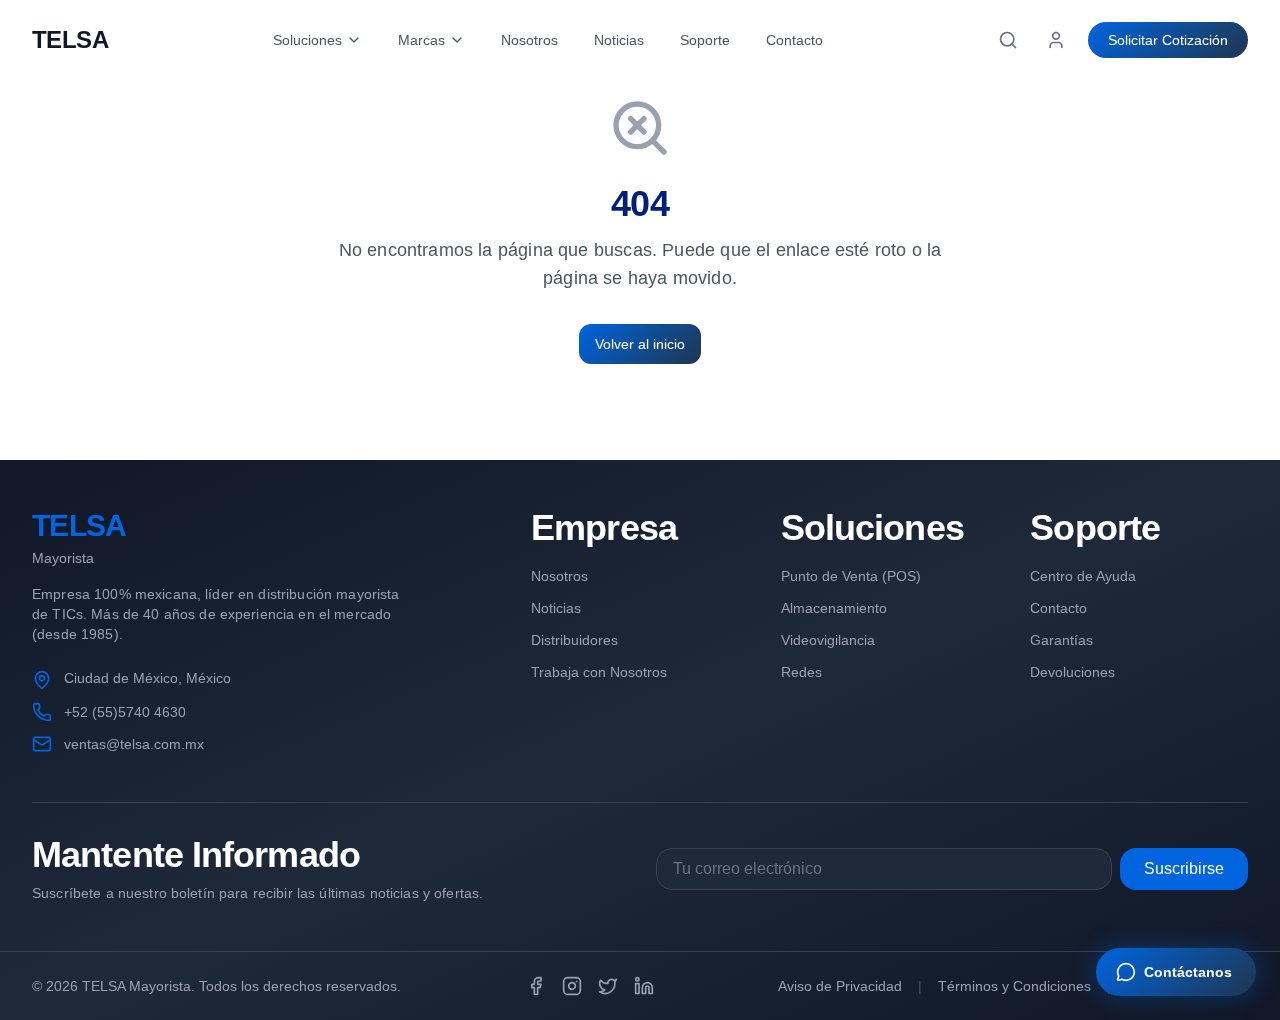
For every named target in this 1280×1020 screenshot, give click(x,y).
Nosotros (529, 40)
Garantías (1061, 640)
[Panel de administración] (1056, 40)
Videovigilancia (828, 640)
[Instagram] (572, 986)
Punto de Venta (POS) (851, 576)
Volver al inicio (640, 344)
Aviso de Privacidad (840, 986)
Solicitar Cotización (1168, 40)
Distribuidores (574, 640)
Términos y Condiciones (1014, 986)
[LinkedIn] (644, 986)
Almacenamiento (834, 608)
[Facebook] (536, 986)
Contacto (794, 40)
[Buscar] (1008, 40)
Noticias (619, 40)
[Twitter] (608, 986)
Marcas (421, 40)
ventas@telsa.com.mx (134, 744)
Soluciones (307, 40)
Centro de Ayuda (1083, 576)
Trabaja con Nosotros (599, 672)
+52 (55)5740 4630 (125, 712)
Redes (801, 672)
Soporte (705, 40)
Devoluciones (1072, 672)
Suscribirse (1184, 868)
